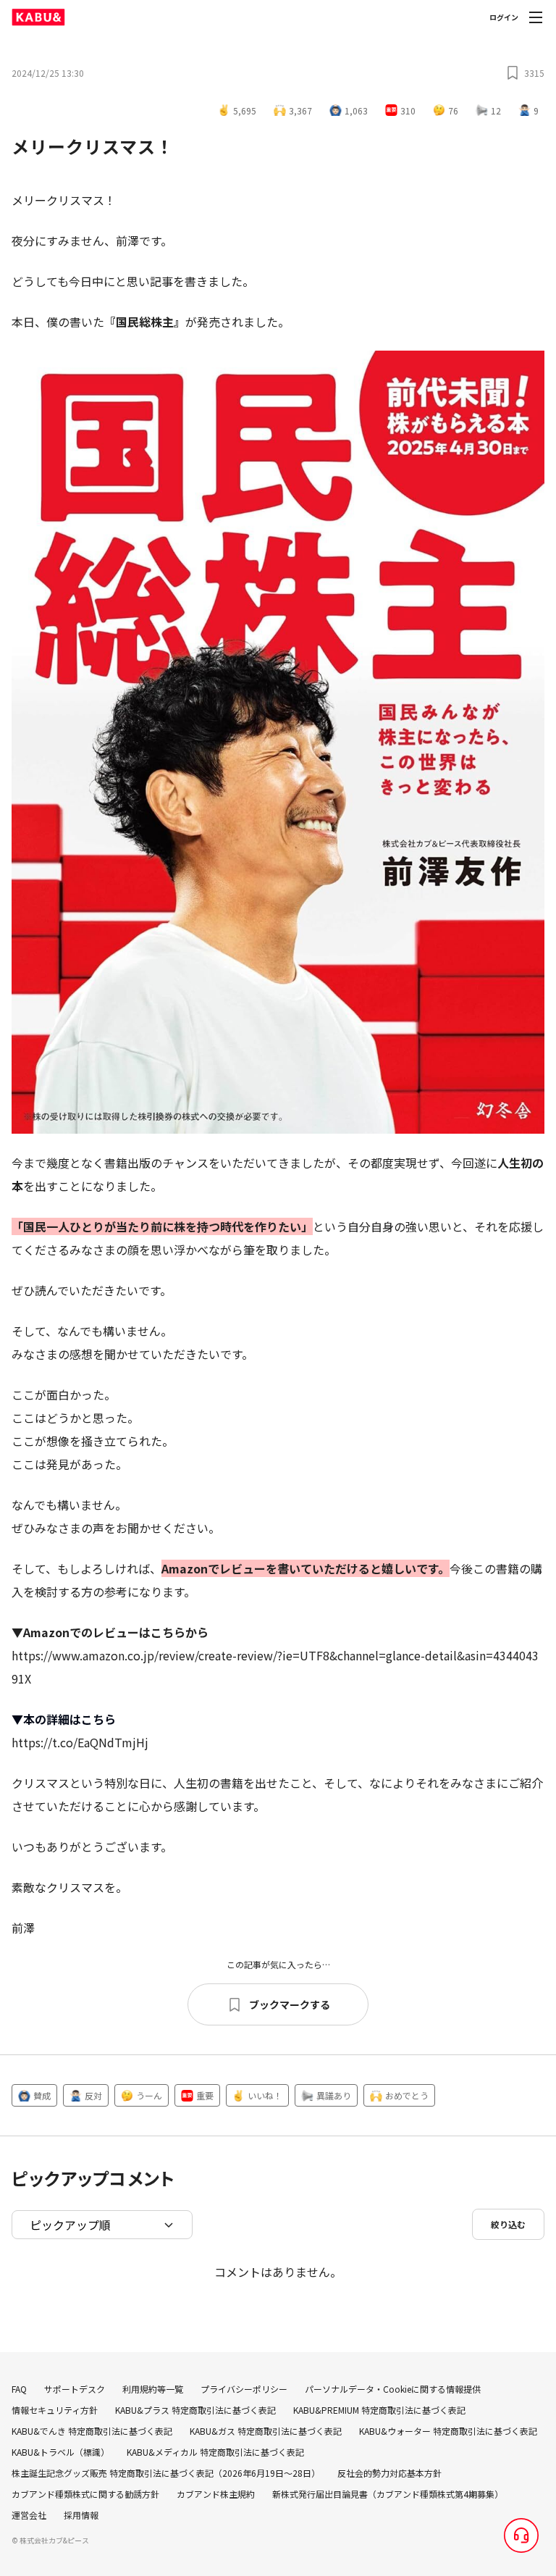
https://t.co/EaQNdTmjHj (80, 1742)
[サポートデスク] (521, 2535)
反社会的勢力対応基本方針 (389, 2473)
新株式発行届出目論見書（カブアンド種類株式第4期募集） (388, 2494)
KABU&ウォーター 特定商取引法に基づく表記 (448, 2431)
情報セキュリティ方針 (55, 2410)
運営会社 (29, 2515)
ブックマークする (290, 2004)
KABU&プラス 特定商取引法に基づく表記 (195, 2410)
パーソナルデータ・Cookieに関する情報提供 (393, 2389)
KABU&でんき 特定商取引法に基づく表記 (92, 2431)
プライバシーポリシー (244, 2389)
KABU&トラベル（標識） (60, 2452)
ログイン (504, 17)
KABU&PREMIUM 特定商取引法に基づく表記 (379, 2410)
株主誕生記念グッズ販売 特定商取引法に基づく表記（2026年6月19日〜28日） (166, 2473)
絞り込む (508, 2224)
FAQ (19, 2389)
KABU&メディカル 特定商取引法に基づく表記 (215, 2452)
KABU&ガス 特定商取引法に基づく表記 (266, 2431)
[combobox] (102, 2225)
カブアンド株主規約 (216, 2494)
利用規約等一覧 (153, 2389)
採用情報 (81, 2515)
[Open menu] (536, 17)
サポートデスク (75, 2389)
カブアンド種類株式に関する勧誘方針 (85, 2494)
